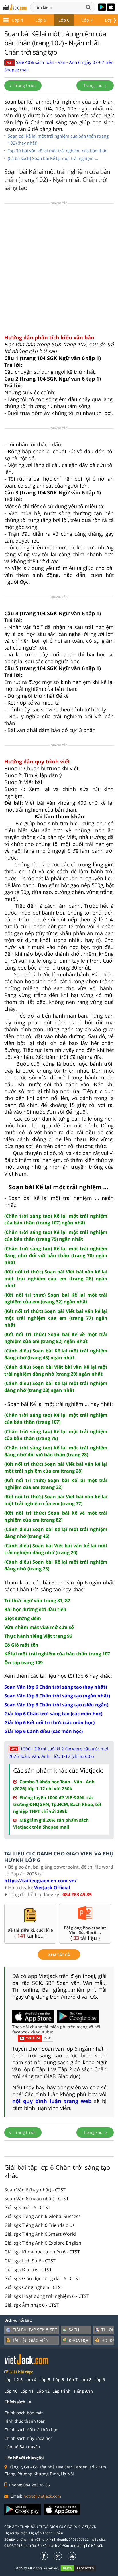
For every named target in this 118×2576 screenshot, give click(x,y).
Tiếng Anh (83, 2391)
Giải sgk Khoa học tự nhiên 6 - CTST (42, 2252)
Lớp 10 (11, 2391)
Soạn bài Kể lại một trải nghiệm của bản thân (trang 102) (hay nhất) (58, 139)
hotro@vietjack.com (42, 2496)
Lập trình (61, 2391)
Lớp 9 (100, 2380)
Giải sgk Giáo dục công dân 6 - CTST (42, 2278)
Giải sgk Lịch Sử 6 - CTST (30, 2261)
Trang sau (94, 85)
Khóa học (79, 2340)
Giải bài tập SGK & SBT (35, 2330)
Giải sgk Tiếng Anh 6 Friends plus (40, 2225)
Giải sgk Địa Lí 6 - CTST (28, 2270)
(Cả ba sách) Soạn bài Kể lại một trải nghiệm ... (53, 158)
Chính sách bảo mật (23, 2413)
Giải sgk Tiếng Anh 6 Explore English (43, 2243)
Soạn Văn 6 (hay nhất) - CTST (35, 2190)
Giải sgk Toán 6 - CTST (27, 2207)
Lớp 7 (87, 20)
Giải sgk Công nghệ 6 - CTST (34, 2287)
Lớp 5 (41, 20)
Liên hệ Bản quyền (22, 2447)
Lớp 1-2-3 (13, 2380)
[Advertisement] (59, 271)
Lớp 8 (86, 2380)
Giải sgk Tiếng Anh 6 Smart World (40, 2234)
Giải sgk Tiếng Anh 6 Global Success (43, 2216)
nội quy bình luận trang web (52, 2101)
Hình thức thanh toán (25, 2421)
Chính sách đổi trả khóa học (31, 2430)
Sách (74, 2330)
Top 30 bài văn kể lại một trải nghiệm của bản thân (58, 151)
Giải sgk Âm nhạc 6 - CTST (32, 2305)
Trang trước (24, 85)
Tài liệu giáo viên (31, 2340)
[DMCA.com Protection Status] (81, 2568)
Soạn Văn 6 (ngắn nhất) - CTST (37, 2199)
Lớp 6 (64, 20)
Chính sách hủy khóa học (28, 2438)
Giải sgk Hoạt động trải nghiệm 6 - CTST (47, 2296)
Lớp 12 (43, 2391)
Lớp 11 (27, 2391)
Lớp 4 (18, 20)
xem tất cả (59, 1955)
